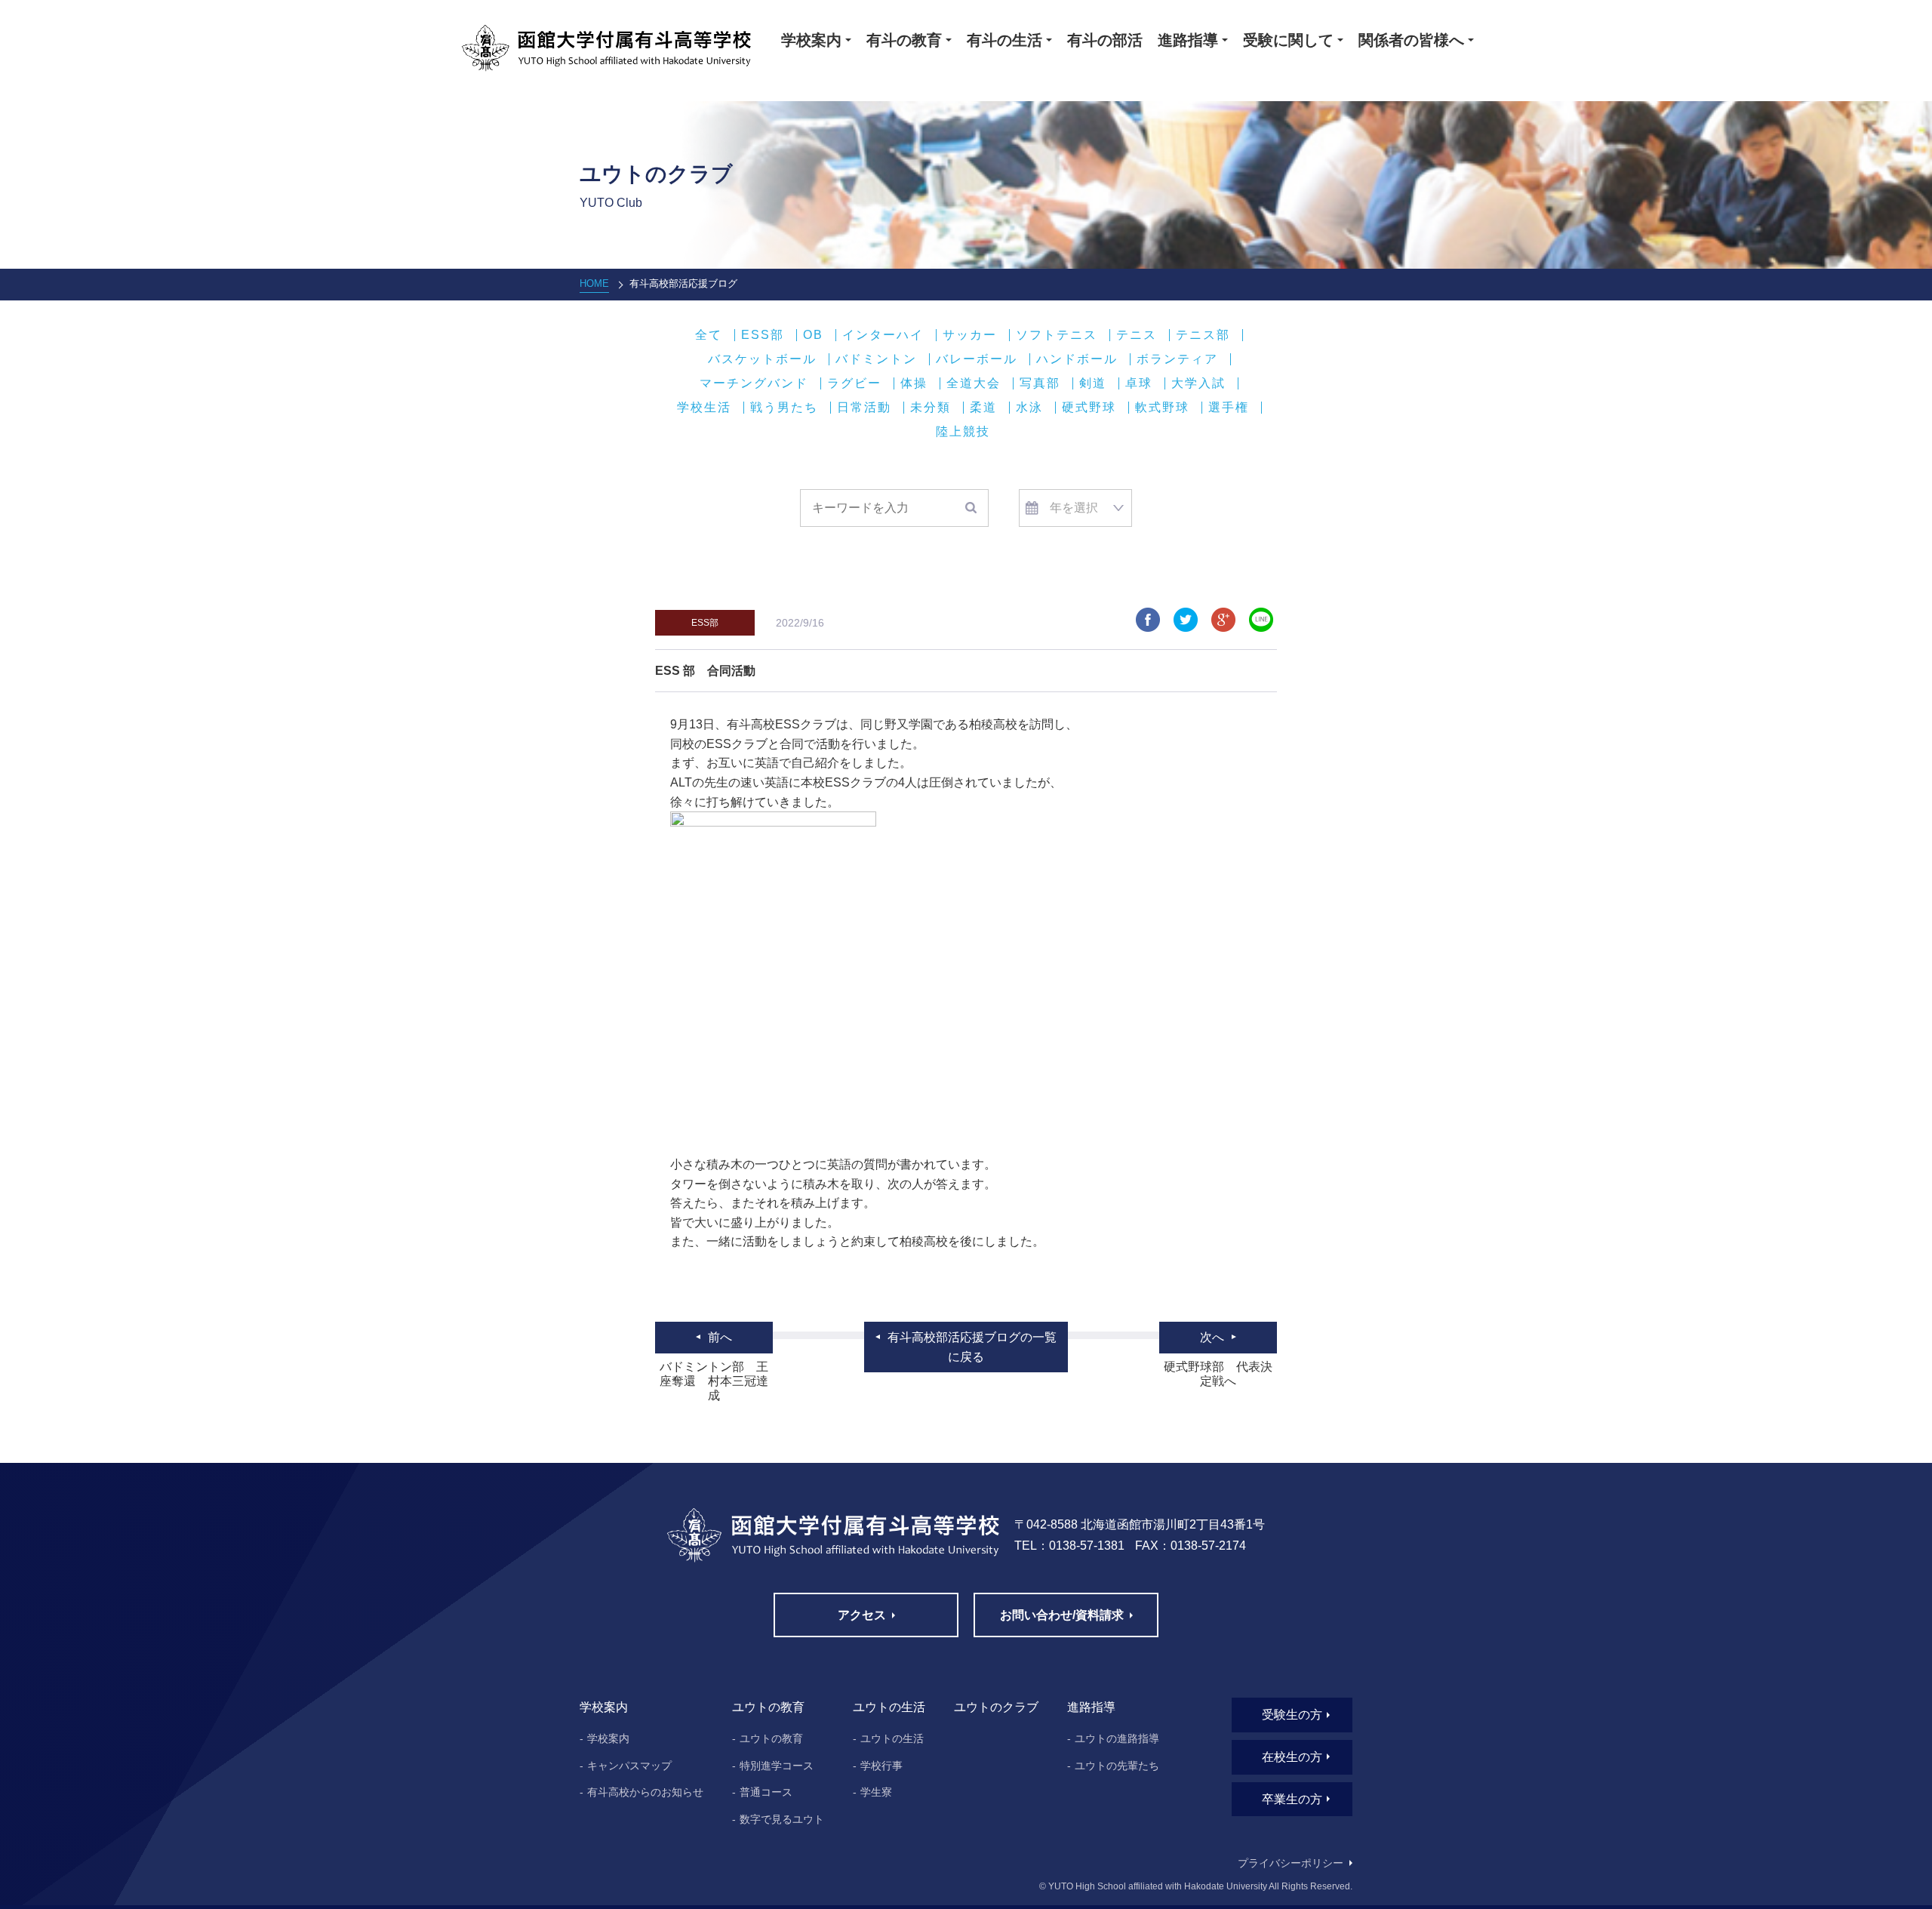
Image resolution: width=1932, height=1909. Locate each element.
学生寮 (876, 1792)
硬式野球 (1089, 408)
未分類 (931, 408)
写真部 (1040, 383)
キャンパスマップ (629, 1766)
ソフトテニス (1057, 335)
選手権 (1229, 408)
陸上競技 (963, 432)
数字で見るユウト (782, 1819)
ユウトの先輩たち (1117, 1766)
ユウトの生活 (892, 1738)
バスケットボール (762, 359)
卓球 (1139, 383)
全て (709, 335)
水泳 (1029, 408)
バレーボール (977, 359)
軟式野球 (1162, 408)
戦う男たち (784, 408)
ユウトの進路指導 (1117, 1738)
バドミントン (876, 359)
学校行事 (881, 1766)
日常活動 (864, 408)
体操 (914, 383)
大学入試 (1198, 383)
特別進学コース (777, 1766)
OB (813, 335)
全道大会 (974, 383)
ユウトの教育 (771, 1738)
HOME (594, 283)
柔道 (983, 408)
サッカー (970, 335)
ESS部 (763, 335)
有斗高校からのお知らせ (645, 1792)
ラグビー (854, 383)
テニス (1137, 335)
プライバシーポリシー (1291, 1863)
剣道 (1093, 383)
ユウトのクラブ (996, 1707)
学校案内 (608, 1738)
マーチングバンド (754, 383)
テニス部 (1203, 335)
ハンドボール (1077, 359)
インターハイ (883, 335)
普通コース (766, 1792)
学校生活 (704, 408)
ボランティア (1177, 359)
